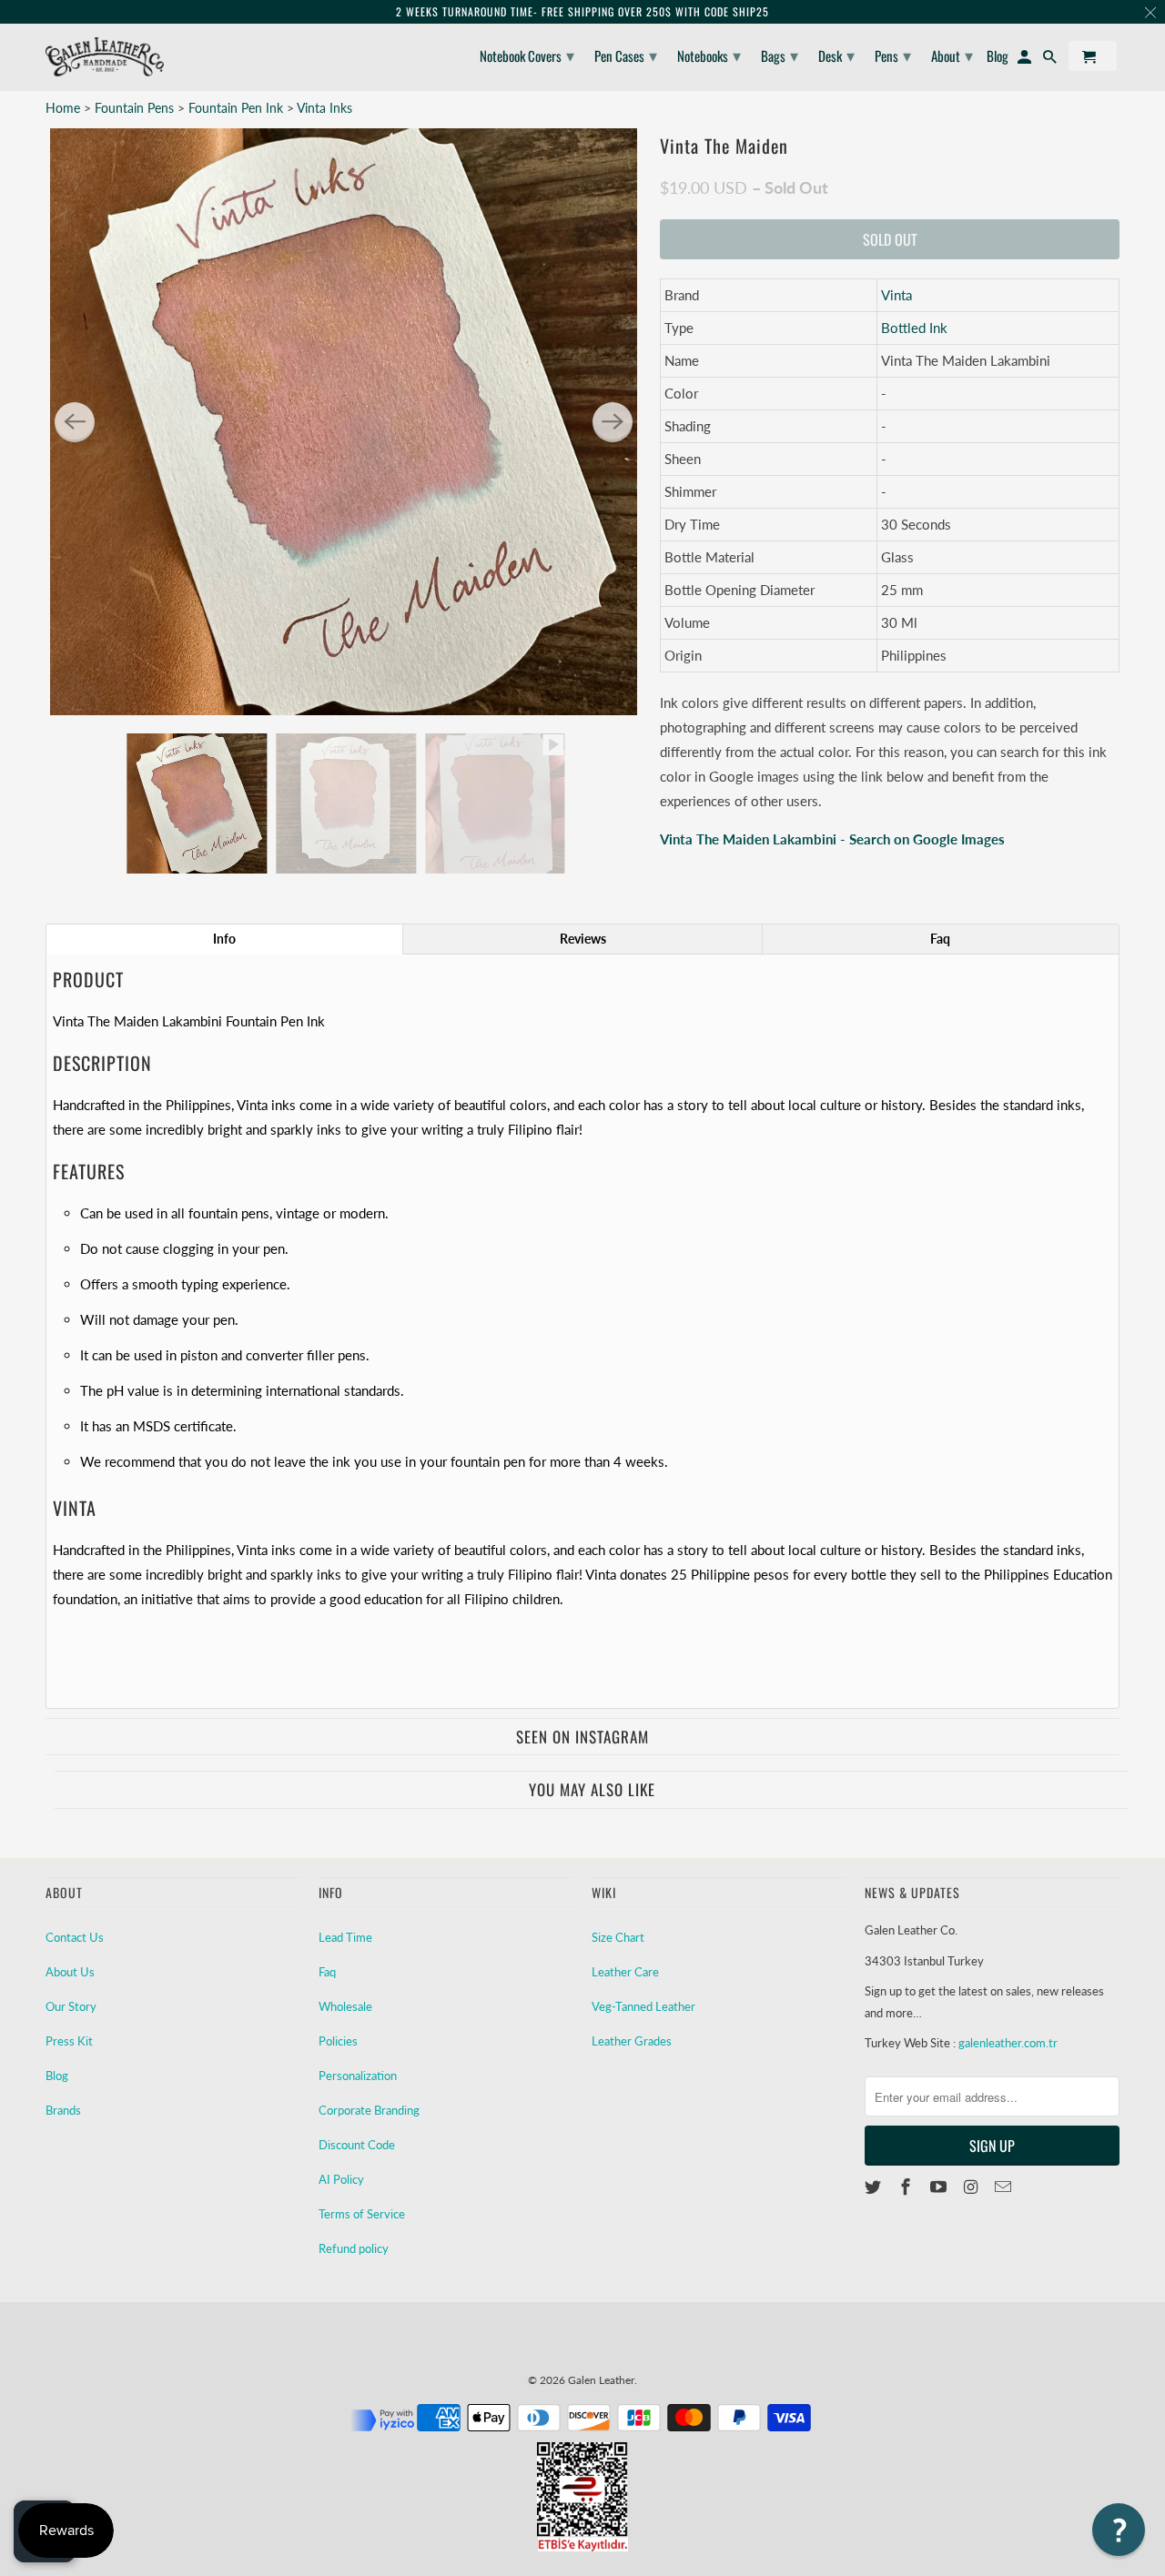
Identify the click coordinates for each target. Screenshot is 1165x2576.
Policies (338, 2041)
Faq (327, 1972)
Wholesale (345, 2006)
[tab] (224, 939)
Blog (57, 2076)
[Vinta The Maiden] (344, 422)
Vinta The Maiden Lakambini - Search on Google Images (832, 839)
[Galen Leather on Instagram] (972, 2187)
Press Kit (69, 2041)
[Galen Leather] (105, 57)
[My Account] (1026, 60)
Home (63, 108)
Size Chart (618, 1937)
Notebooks (709, 55)
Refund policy (354, 2248)
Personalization (358, 2076)
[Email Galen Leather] (1005, 2187)
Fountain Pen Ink (238, 108)
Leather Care (625, 1972)
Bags (780, 55)
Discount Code (357, 2145)
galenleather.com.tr (1008, 2043)
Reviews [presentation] (583, 939)
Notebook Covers (527, 55)
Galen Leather (601, 2380)
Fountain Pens (136, 108)
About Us (70, 1972)
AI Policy (341, 2179)
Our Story (71, 2006)
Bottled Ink (914, 328)
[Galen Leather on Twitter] (875, 2187)
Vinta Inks (324, 108)
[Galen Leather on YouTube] (940, 2187)
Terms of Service (362, 2214)
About (952, 55)
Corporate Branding (369, 2110)
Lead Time (345, 1937)
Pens (893, 55)
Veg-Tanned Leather (643, 2006)
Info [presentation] (224, 939)
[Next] (613, 422)
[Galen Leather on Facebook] (907, 2187)
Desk (836, 55)
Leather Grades (632, 2041)
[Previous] (75, 422)
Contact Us (75, 1937)
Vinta (897, 295)
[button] (1119, 2530)
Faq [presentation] (940, 939)
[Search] (1051, 60)
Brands (63, 2110)
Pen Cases (626, 55)
